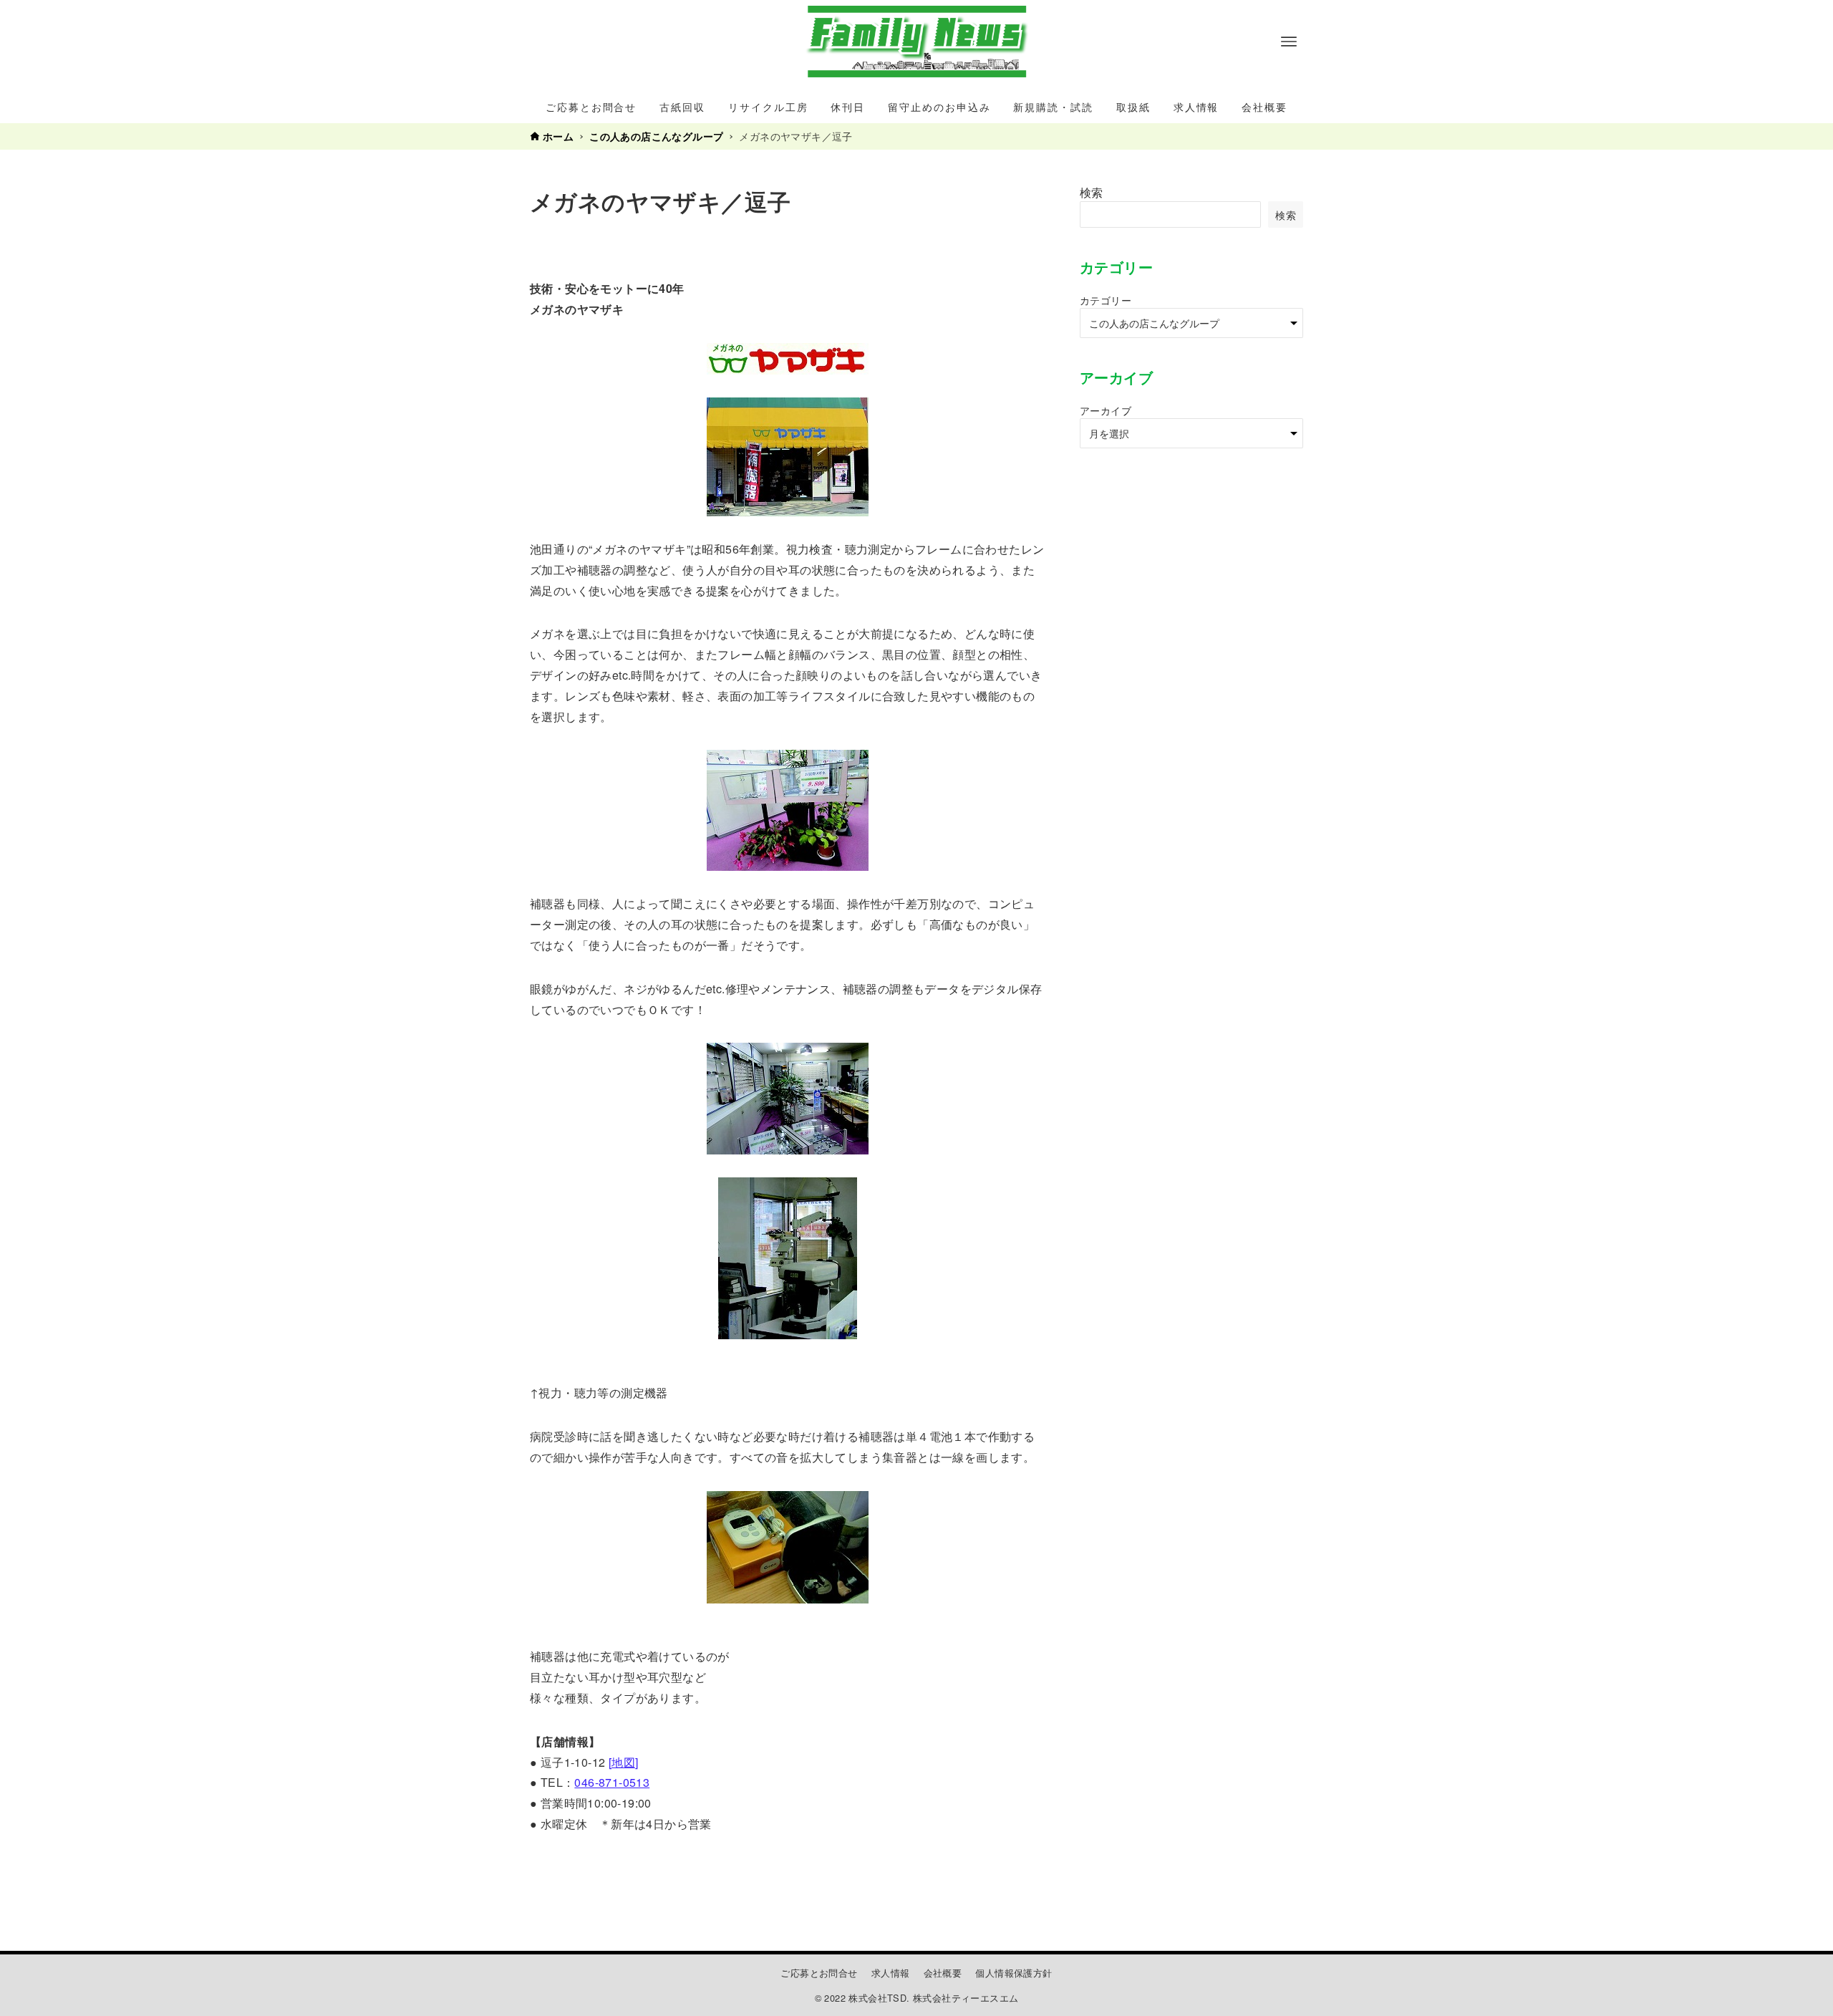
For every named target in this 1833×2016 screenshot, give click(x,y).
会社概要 (943, 1973)
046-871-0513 (612, 1782)
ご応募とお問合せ (819, 1973)
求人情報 (891, 1973)
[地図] (624, 1762)
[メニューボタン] (1289, 42)
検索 (1092, 192)
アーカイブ (1106, 410)
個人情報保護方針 (1014, 1973)
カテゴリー (1106, 300)
